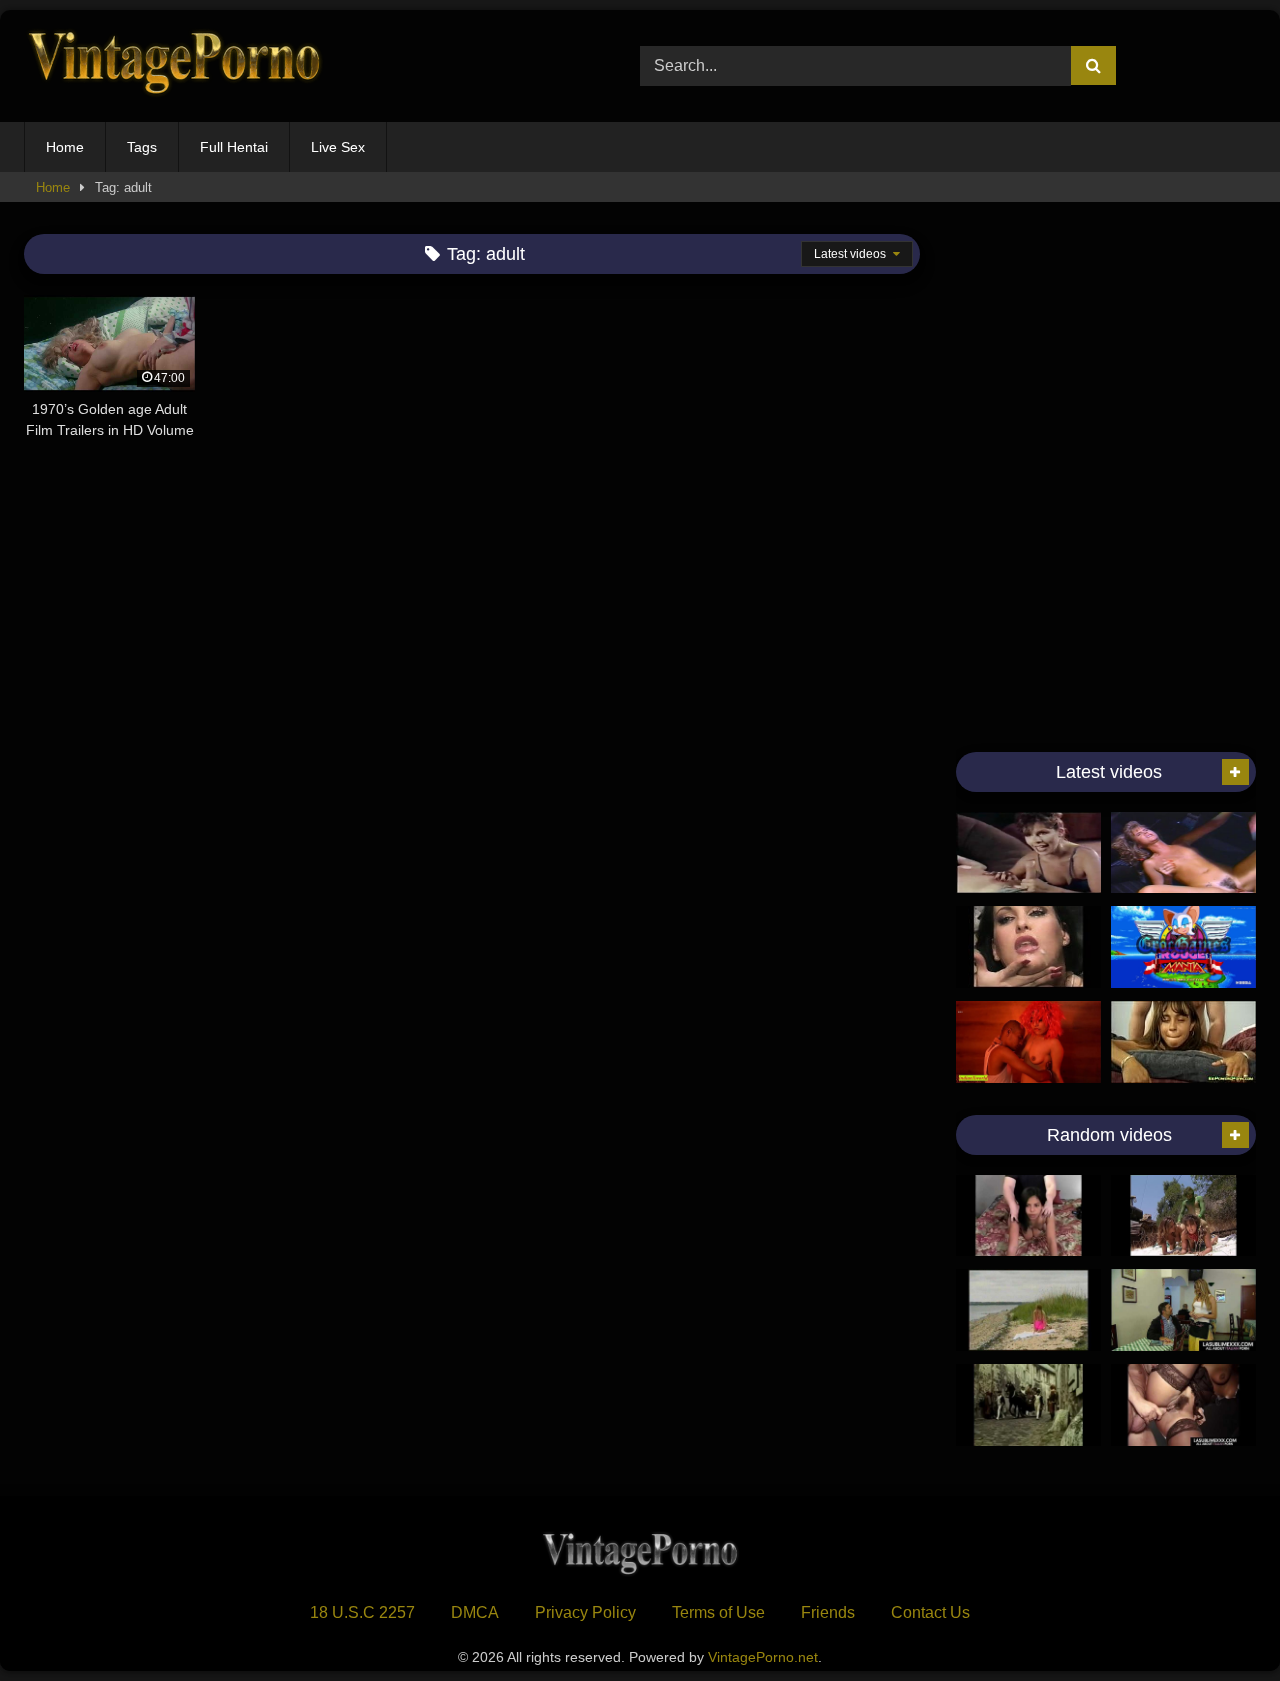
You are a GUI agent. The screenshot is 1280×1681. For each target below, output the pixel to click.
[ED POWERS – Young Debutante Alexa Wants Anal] (1028, 1216)
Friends (828, 1612)
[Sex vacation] (1028, 1310)
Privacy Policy (585, 1612)
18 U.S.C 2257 (362, 1612)
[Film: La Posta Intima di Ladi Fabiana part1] (1183, 1405)
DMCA (475, 1612)
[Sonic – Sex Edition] (1183, 947)
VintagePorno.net (763, 1657)
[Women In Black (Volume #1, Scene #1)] (1183, 1216)
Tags (142, 147)
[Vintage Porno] (174, 66)
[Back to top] (1218, 1621)
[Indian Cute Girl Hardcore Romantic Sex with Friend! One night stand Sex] (1028, 1042)
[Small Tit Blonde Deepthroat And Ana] (1183, 853)
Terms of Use (718, 1612)
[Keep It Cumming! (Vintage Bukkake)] (1028, 947)
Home (65, 147)
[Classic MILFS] (1028, 853)
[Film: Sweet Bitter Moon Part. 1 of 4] (1183, 1310)
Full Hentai (234, 147)
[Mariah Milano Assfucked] (1183, 1042)
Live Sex (338, 147)
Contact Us (930, 1612)
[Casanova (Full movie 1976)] (1028, 1405)
